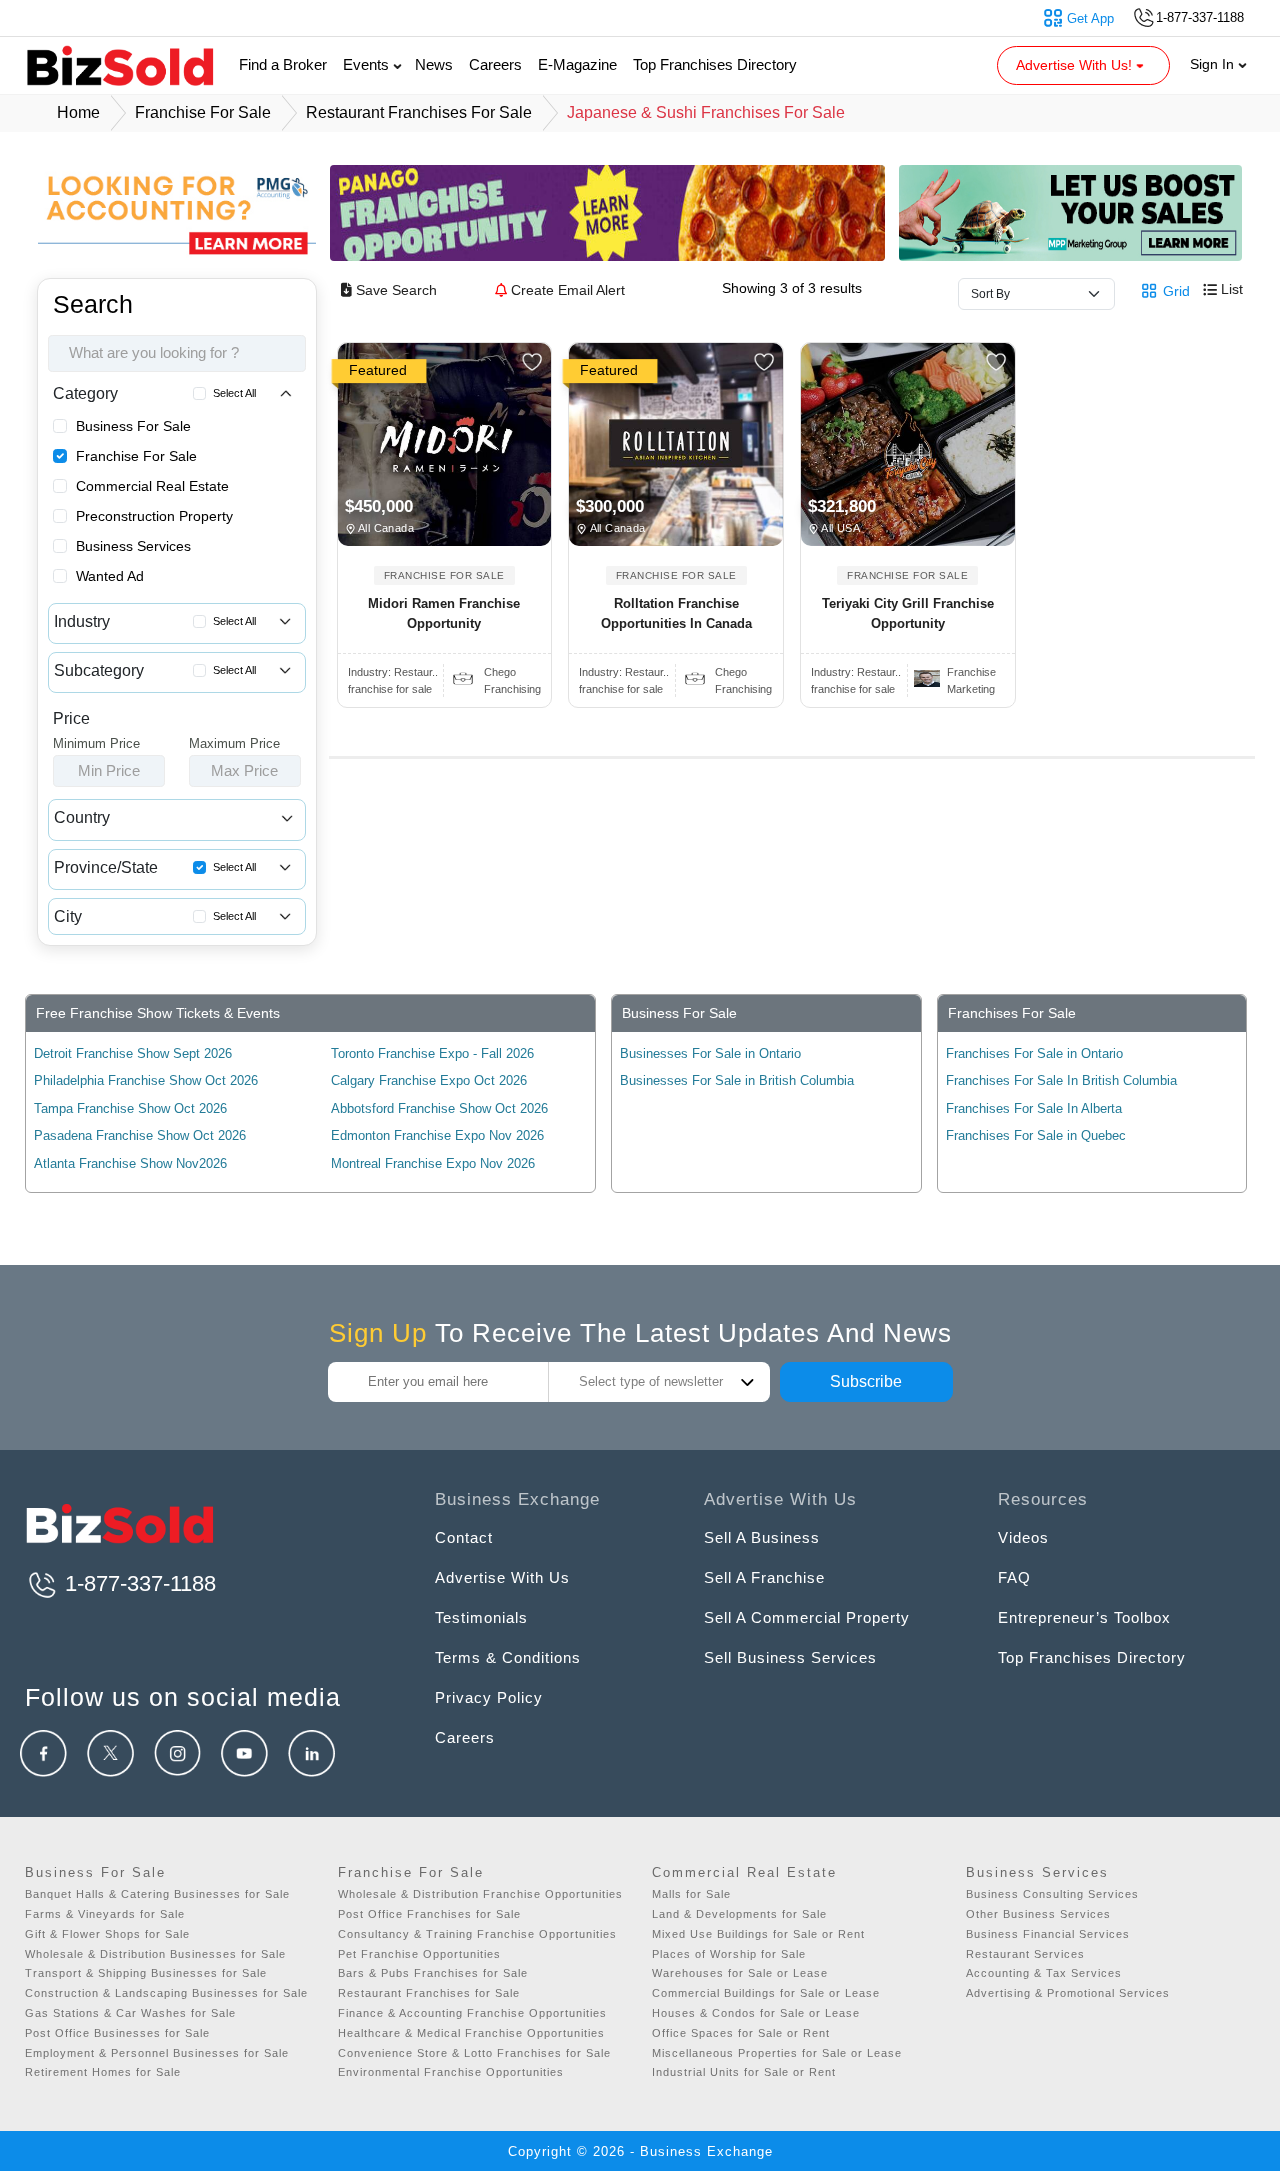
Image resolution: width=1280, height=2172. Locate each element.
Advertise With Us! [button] (1076, 65)
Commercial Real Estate (152, 486)
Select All (234, 393)
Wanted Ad (110, 576)
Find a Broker (283, 64)
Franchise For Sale (136, 456)
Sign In (1214, 64)
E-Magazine (577, 64)
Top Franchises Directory (715, 64)
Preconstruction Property (154, 516)
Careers (495, 64)
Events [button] (368, 64)
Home (78, 112)
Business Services (133, 546)
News (434, 64)
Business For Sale (133, 426)
